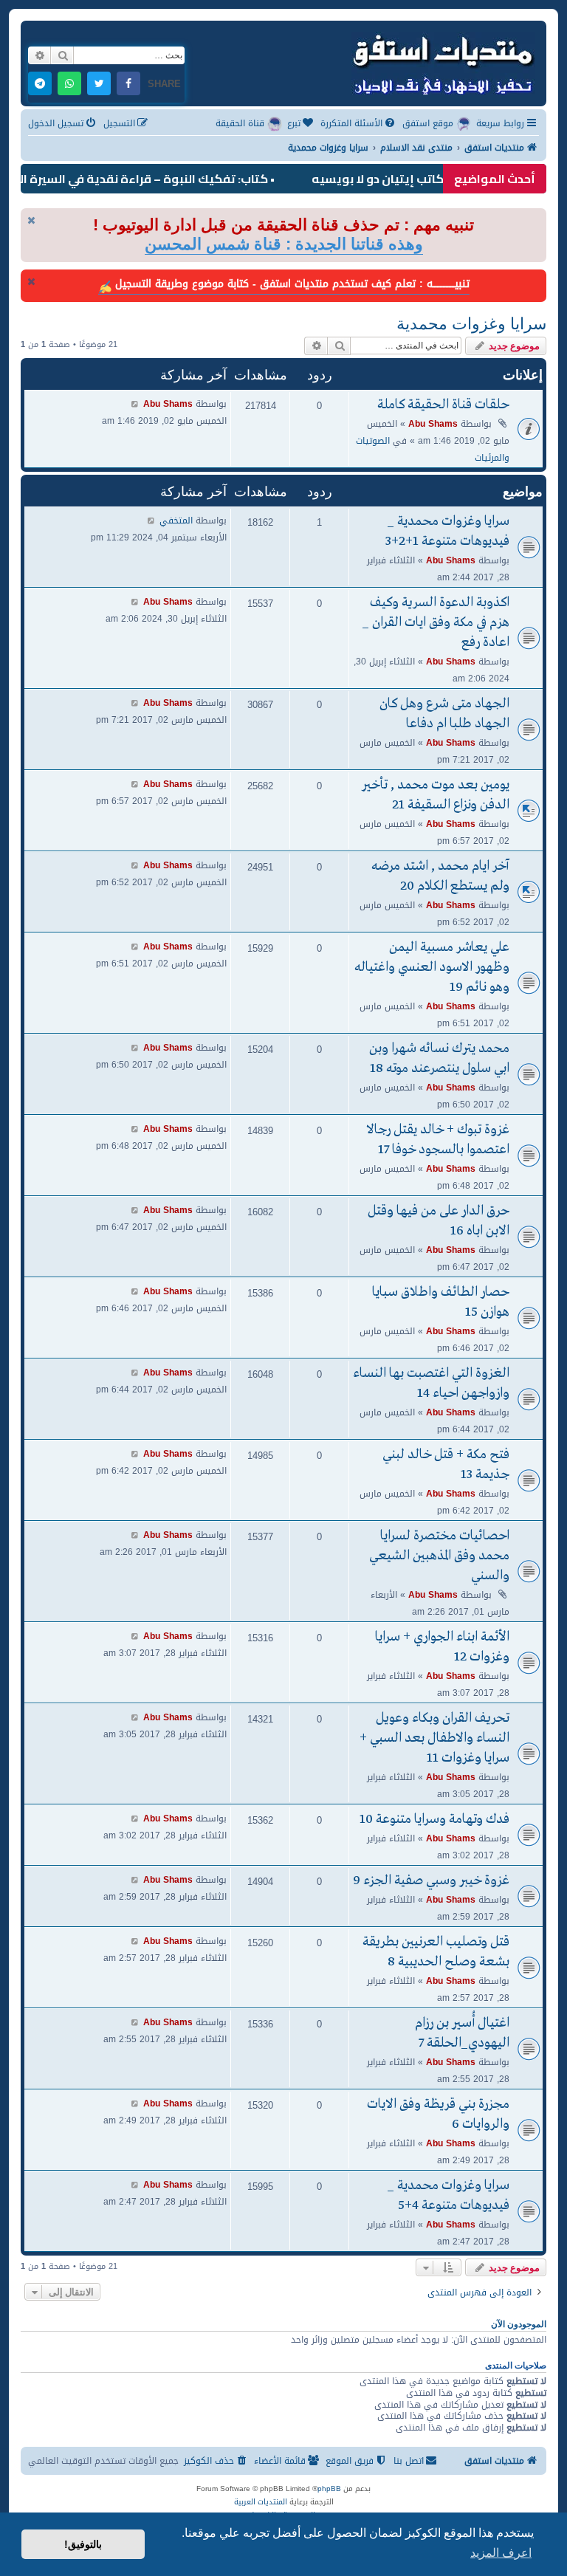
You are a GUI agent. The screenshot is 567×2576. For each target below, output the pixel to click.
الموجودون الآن (519, 2324)
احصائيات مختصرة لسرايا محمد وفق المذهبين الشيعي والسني (439, 1556)
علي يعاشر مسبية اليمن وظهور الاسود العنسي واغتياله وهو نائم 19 (432, 968)
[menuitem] (359, 124)
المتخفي (176, 520)
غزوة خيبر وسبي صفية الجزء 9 (431, 1881)
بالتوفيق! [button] (83, 2544)
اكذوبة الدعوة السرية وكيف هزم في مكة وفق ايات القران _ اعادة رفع (436, 623)
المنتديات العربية (261, 2502)
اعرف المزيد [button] (501, 2553)
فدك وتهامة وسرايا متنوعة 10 (434, 1820)
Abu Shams (433, 423)
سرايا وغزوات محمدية (471, 324)
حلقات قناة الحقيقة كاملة (443, 405)
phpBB (329, 2489)
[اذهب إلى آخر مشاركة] (135, 403)
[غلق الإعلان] (31, 220)
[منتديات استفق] (442, 62)
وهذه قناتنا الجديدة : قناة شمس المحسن (284, 244)
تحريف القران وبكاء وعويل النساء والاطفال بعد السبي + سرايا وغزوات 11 (434, 1738)
